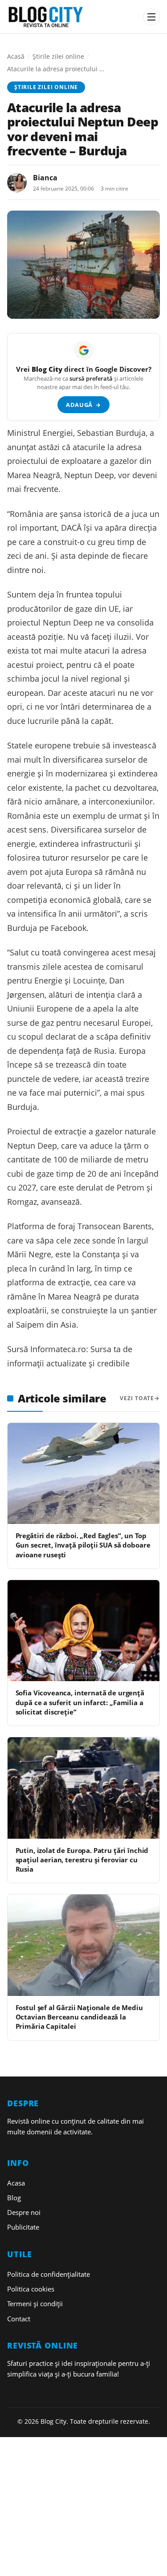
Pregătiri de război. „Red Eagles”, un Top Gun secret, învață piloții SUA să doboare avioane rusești (83, 1545)
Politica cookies (31, 2289)
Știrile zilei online (58, 56)
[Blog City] (72, 17)
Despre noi (24, 2212)
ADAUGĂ (83, 405)
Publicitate (23, 2227)
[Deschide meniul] (151, 17)
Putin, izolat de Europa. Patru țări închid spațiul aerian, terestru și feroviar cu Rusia (82, 1860)
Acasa (16, 2183)
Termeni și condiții (35, 2304)
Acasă (16, 56)
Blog (14, 2198)
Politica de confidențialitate (49, 2274)
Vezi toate (137, 1398)
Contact (19, 2319)
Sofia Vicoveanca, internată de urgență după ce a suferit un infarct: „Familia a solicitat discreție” (80, 1702)
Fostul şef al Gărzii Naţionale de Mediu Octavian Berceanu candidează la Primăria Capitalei (79, 2017)
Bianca (45, 178)
